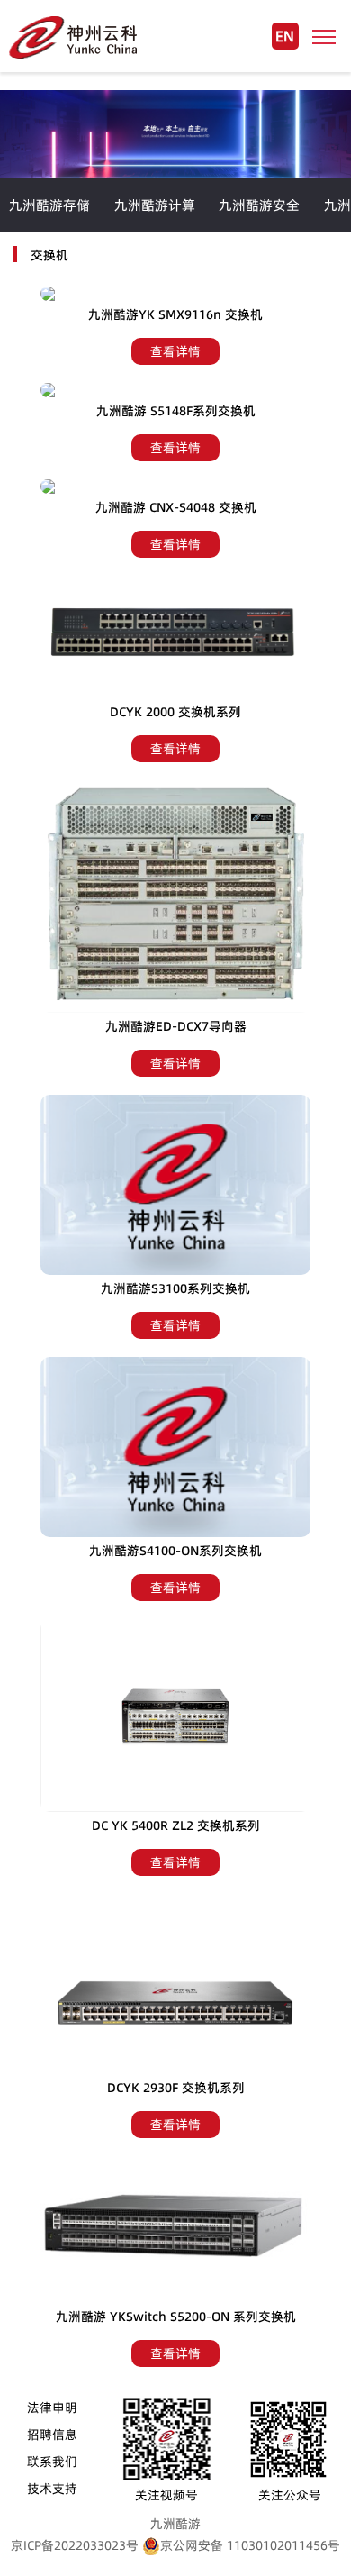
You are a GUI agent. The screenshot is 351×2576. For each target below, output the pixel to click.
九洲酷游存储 (49, 205)
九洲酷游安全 (259, 205)
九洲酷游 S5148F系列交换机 (176, 411)
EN (285, 36)
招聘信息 (52, 2435)
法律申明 (52, 2408)
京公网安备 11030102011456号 (250, 2545)
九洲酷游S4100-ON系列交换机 (175, 1551)
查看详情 (175, 351)
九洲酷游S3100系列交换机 (175, 1288)
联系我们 (52, 2462)
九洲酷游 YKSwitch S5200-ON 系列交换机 (176, 2317)
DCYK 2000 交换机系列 (175, 712)
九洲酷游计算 (155, 205)
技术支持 (52, 2489)
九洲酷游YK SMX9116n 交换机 (175, 314)
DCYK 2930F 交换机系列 (176, 2088)
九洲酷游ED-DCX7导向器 (176, 1026)
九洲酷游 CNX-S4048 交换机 (176, 507)
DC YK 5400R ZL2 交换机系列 (176, 1825)
